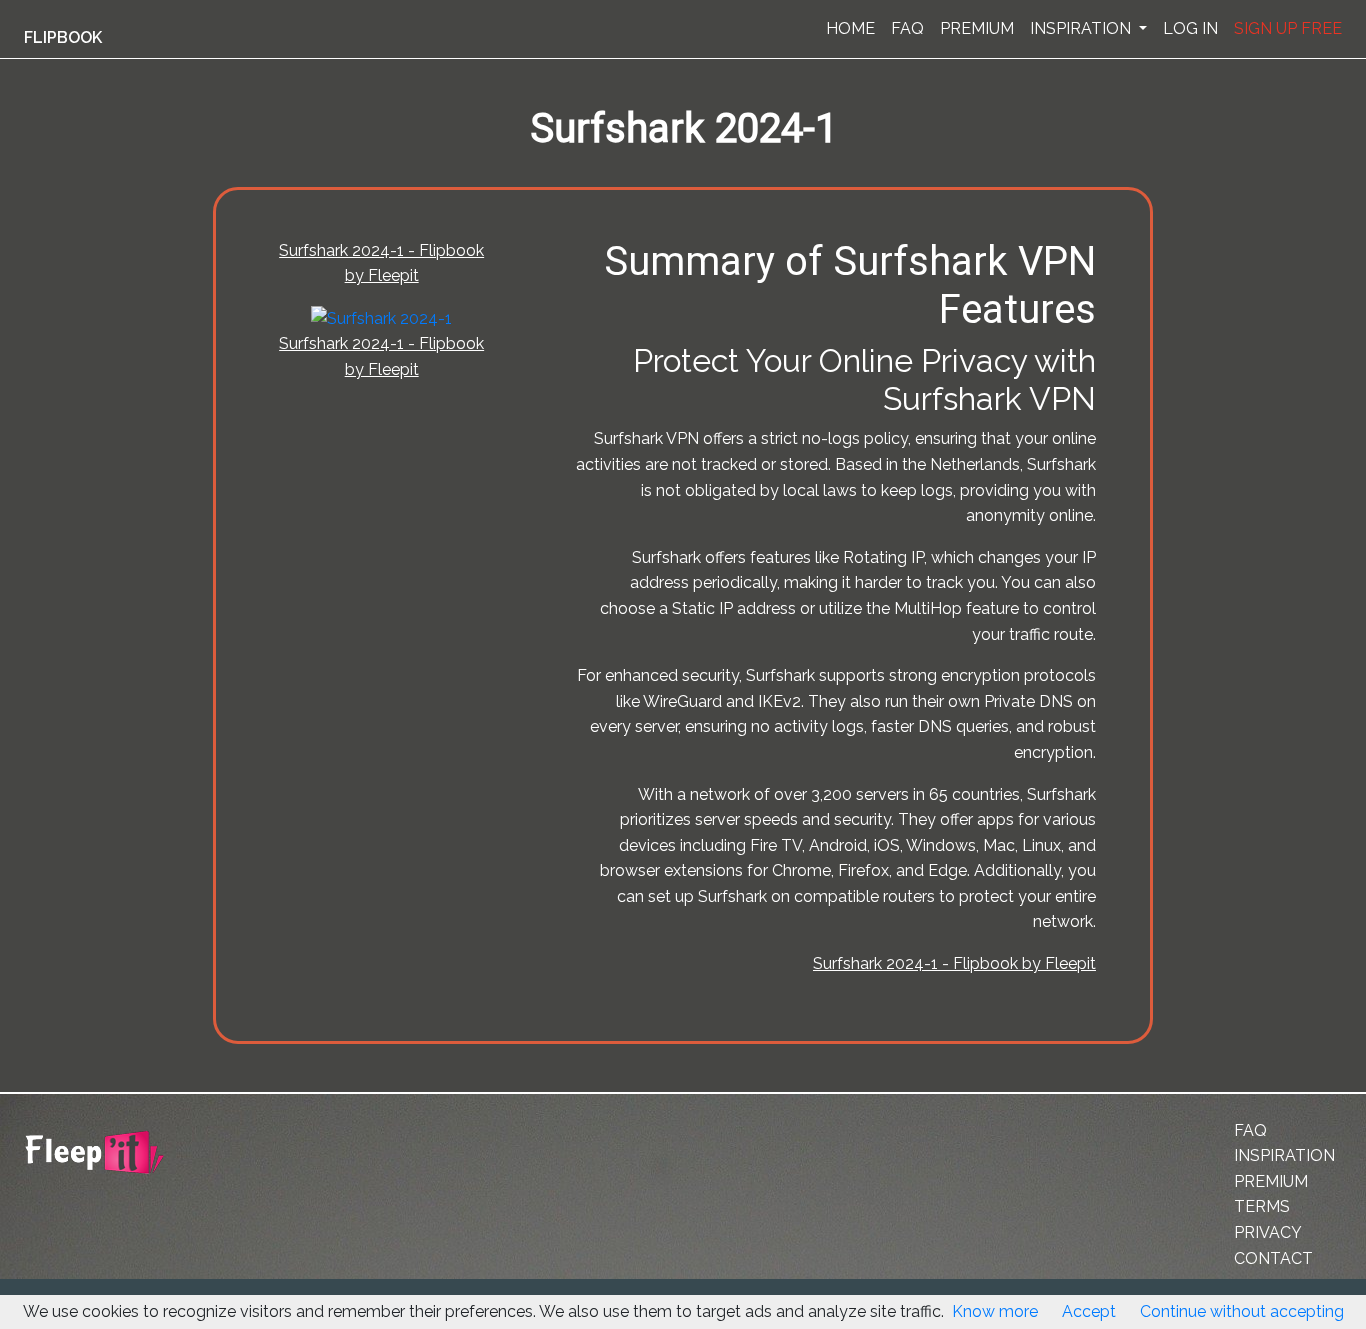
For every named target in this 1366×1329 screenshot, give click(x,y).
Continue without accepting (1242, 1311)
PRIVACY (1268, 1232)
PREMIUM (977, 28)
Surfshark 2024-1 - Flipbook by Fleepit (954, 963)
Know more (995, 1311)
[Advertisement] (104, 493)
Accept (1089, 1311)
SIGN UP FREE (1288, 28)
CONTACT (1273, 1258)
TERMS (1262, 1206)
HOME (850, 28)
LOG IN (1190, 28)
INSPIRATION (1082, 28)
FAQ (907, 28)
